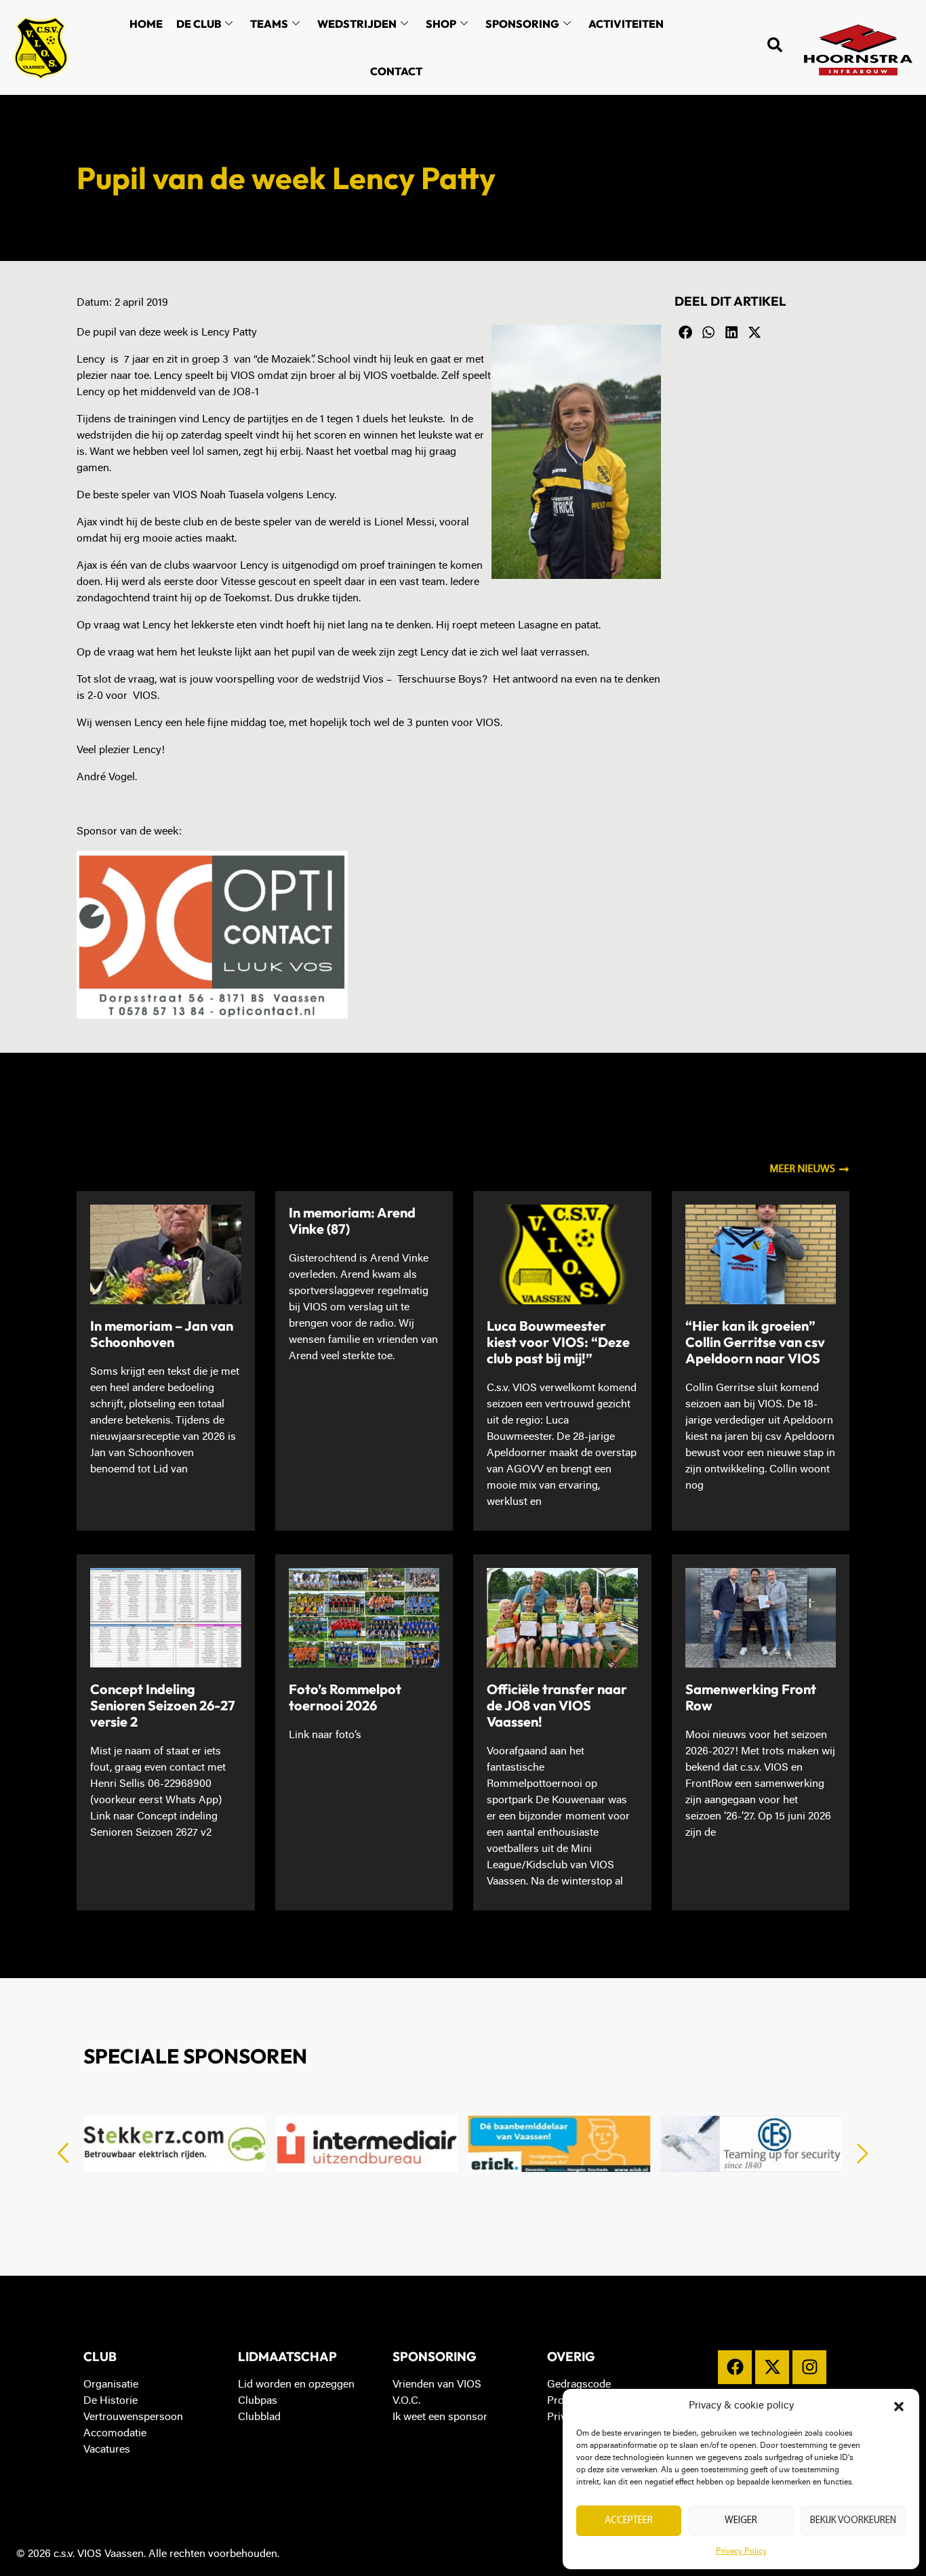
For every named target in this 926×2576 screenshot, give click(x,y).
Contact (396, 71)
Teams (269, 24)
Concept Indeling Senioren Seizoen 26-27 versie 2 (163, 1705)
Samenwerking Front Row (751, 1697)
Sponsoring (522, 24)
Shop (441, 24)
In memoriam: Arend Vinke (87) (352, 1221)
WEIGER (741, 2521)
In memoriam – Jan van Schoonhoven (162, 1334)
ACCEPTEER (629, 2521)
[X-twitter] (772, 2367)
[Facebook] (735, 2367)
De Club (199, 24)
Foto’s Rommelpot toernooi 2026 (345, 1697)
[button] (899, 2407)
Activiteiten (626, 24)
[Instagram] (809, 2367)
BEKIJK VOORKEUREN (853, 2521)
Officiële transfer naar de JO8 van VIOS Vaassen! (557, 1705)
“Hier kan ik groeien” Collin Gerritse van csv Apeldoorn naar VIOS (755, 1342)
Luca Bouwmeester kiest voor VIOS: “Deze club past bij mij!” (558, 1342)
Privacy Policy (741, 2552)
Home (146, 24)
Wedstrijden (357, 24)
